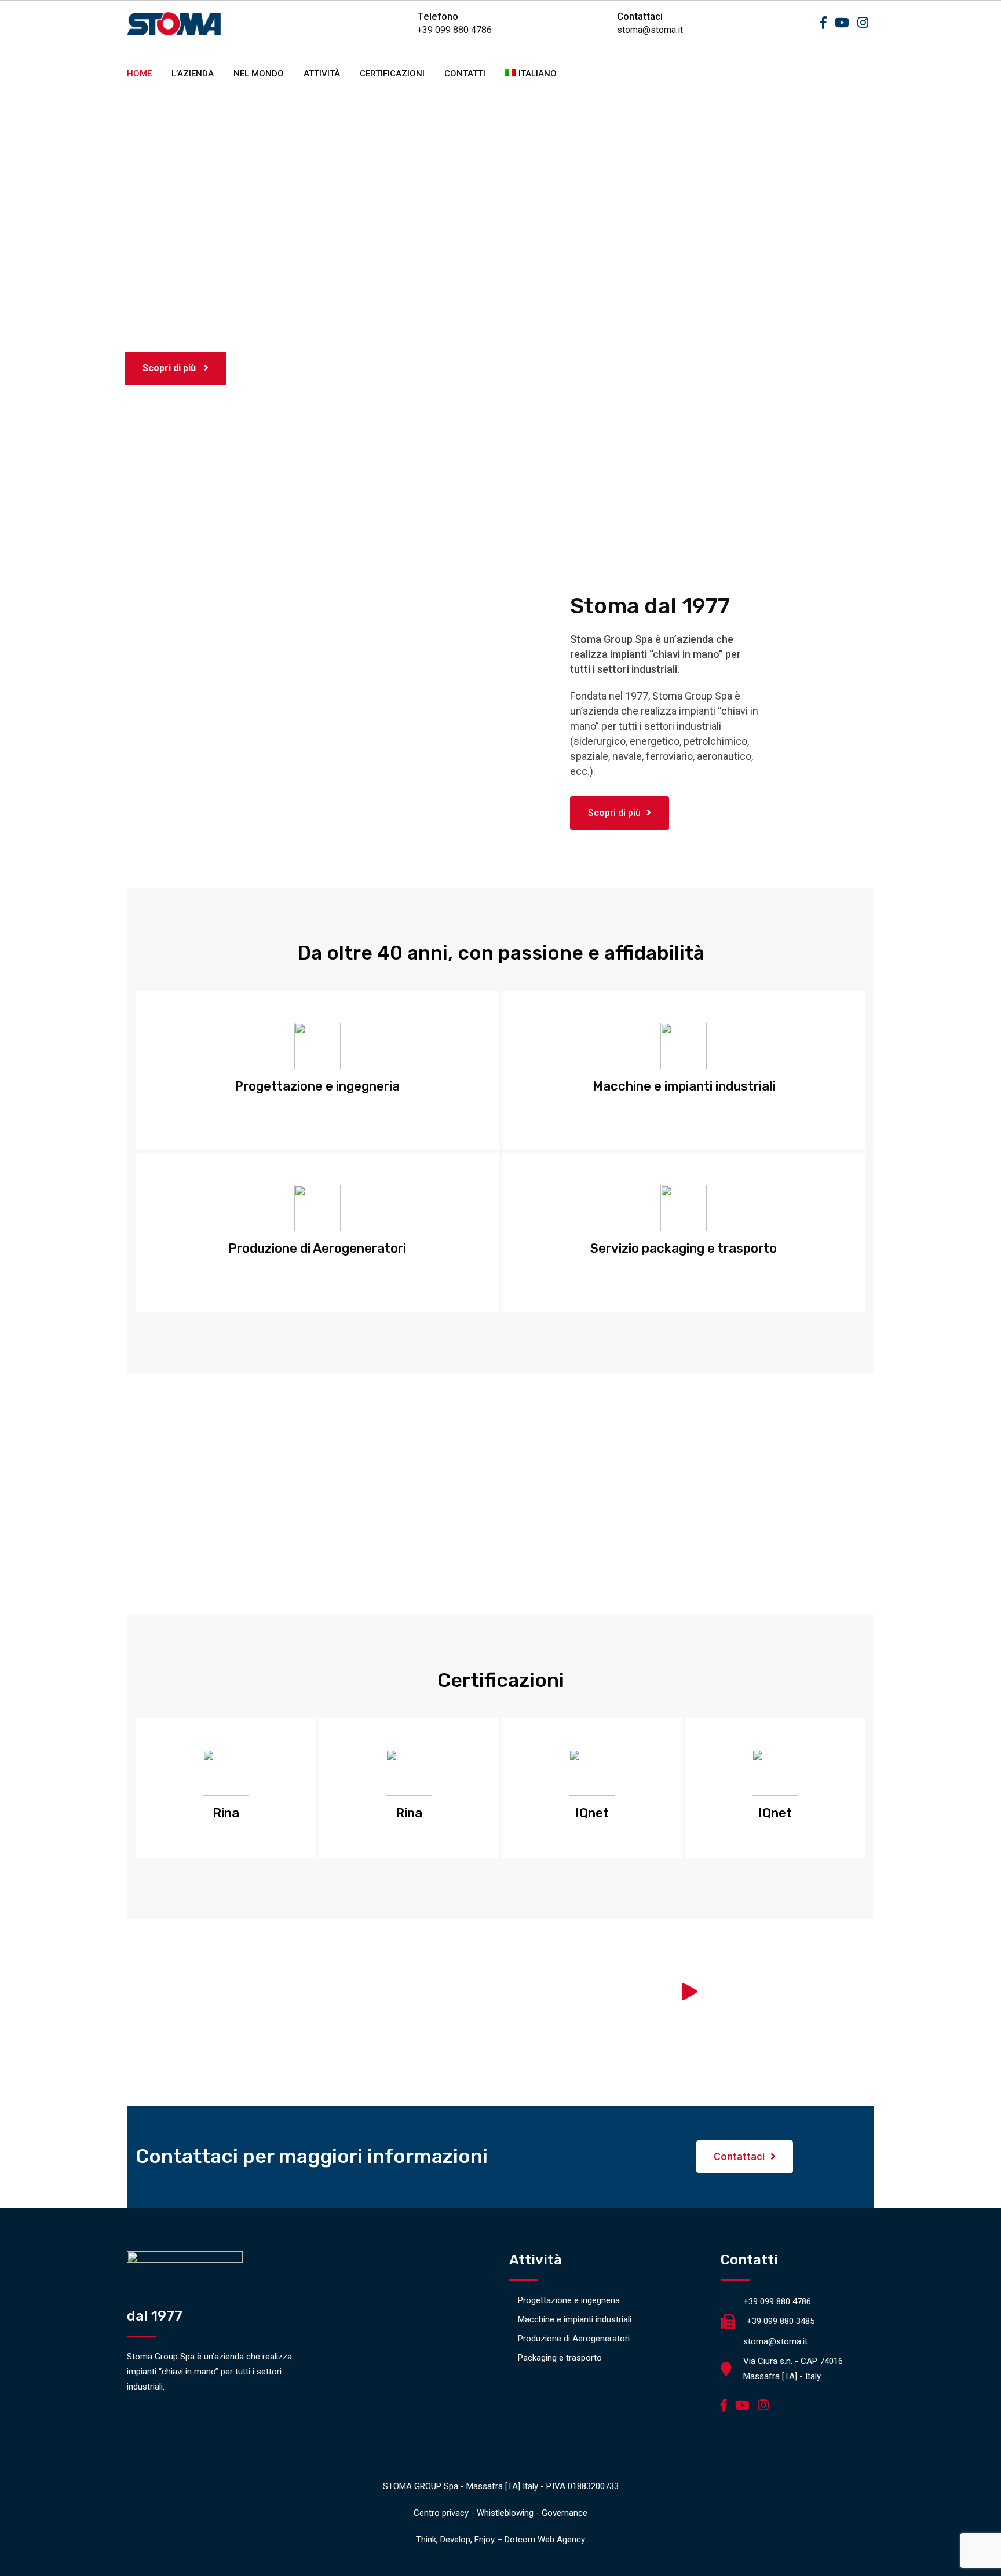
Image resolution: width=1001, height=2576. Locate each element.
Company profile (314, 2028)
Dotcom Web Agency (545, 2540)
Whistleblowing (505, 2513)
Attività (322, 74)
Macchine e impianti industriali (575, 2319)
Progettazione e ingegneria (569, 2300)
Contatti (465, 74)
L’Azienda (193, 74)
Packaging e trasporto (560, 2358)
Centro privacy (441, 2513)
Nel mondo (259, 74)
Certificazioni (392, 74)
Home (139, 74)
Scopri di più (170, 368)
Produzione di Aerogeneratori (574, 2339)
